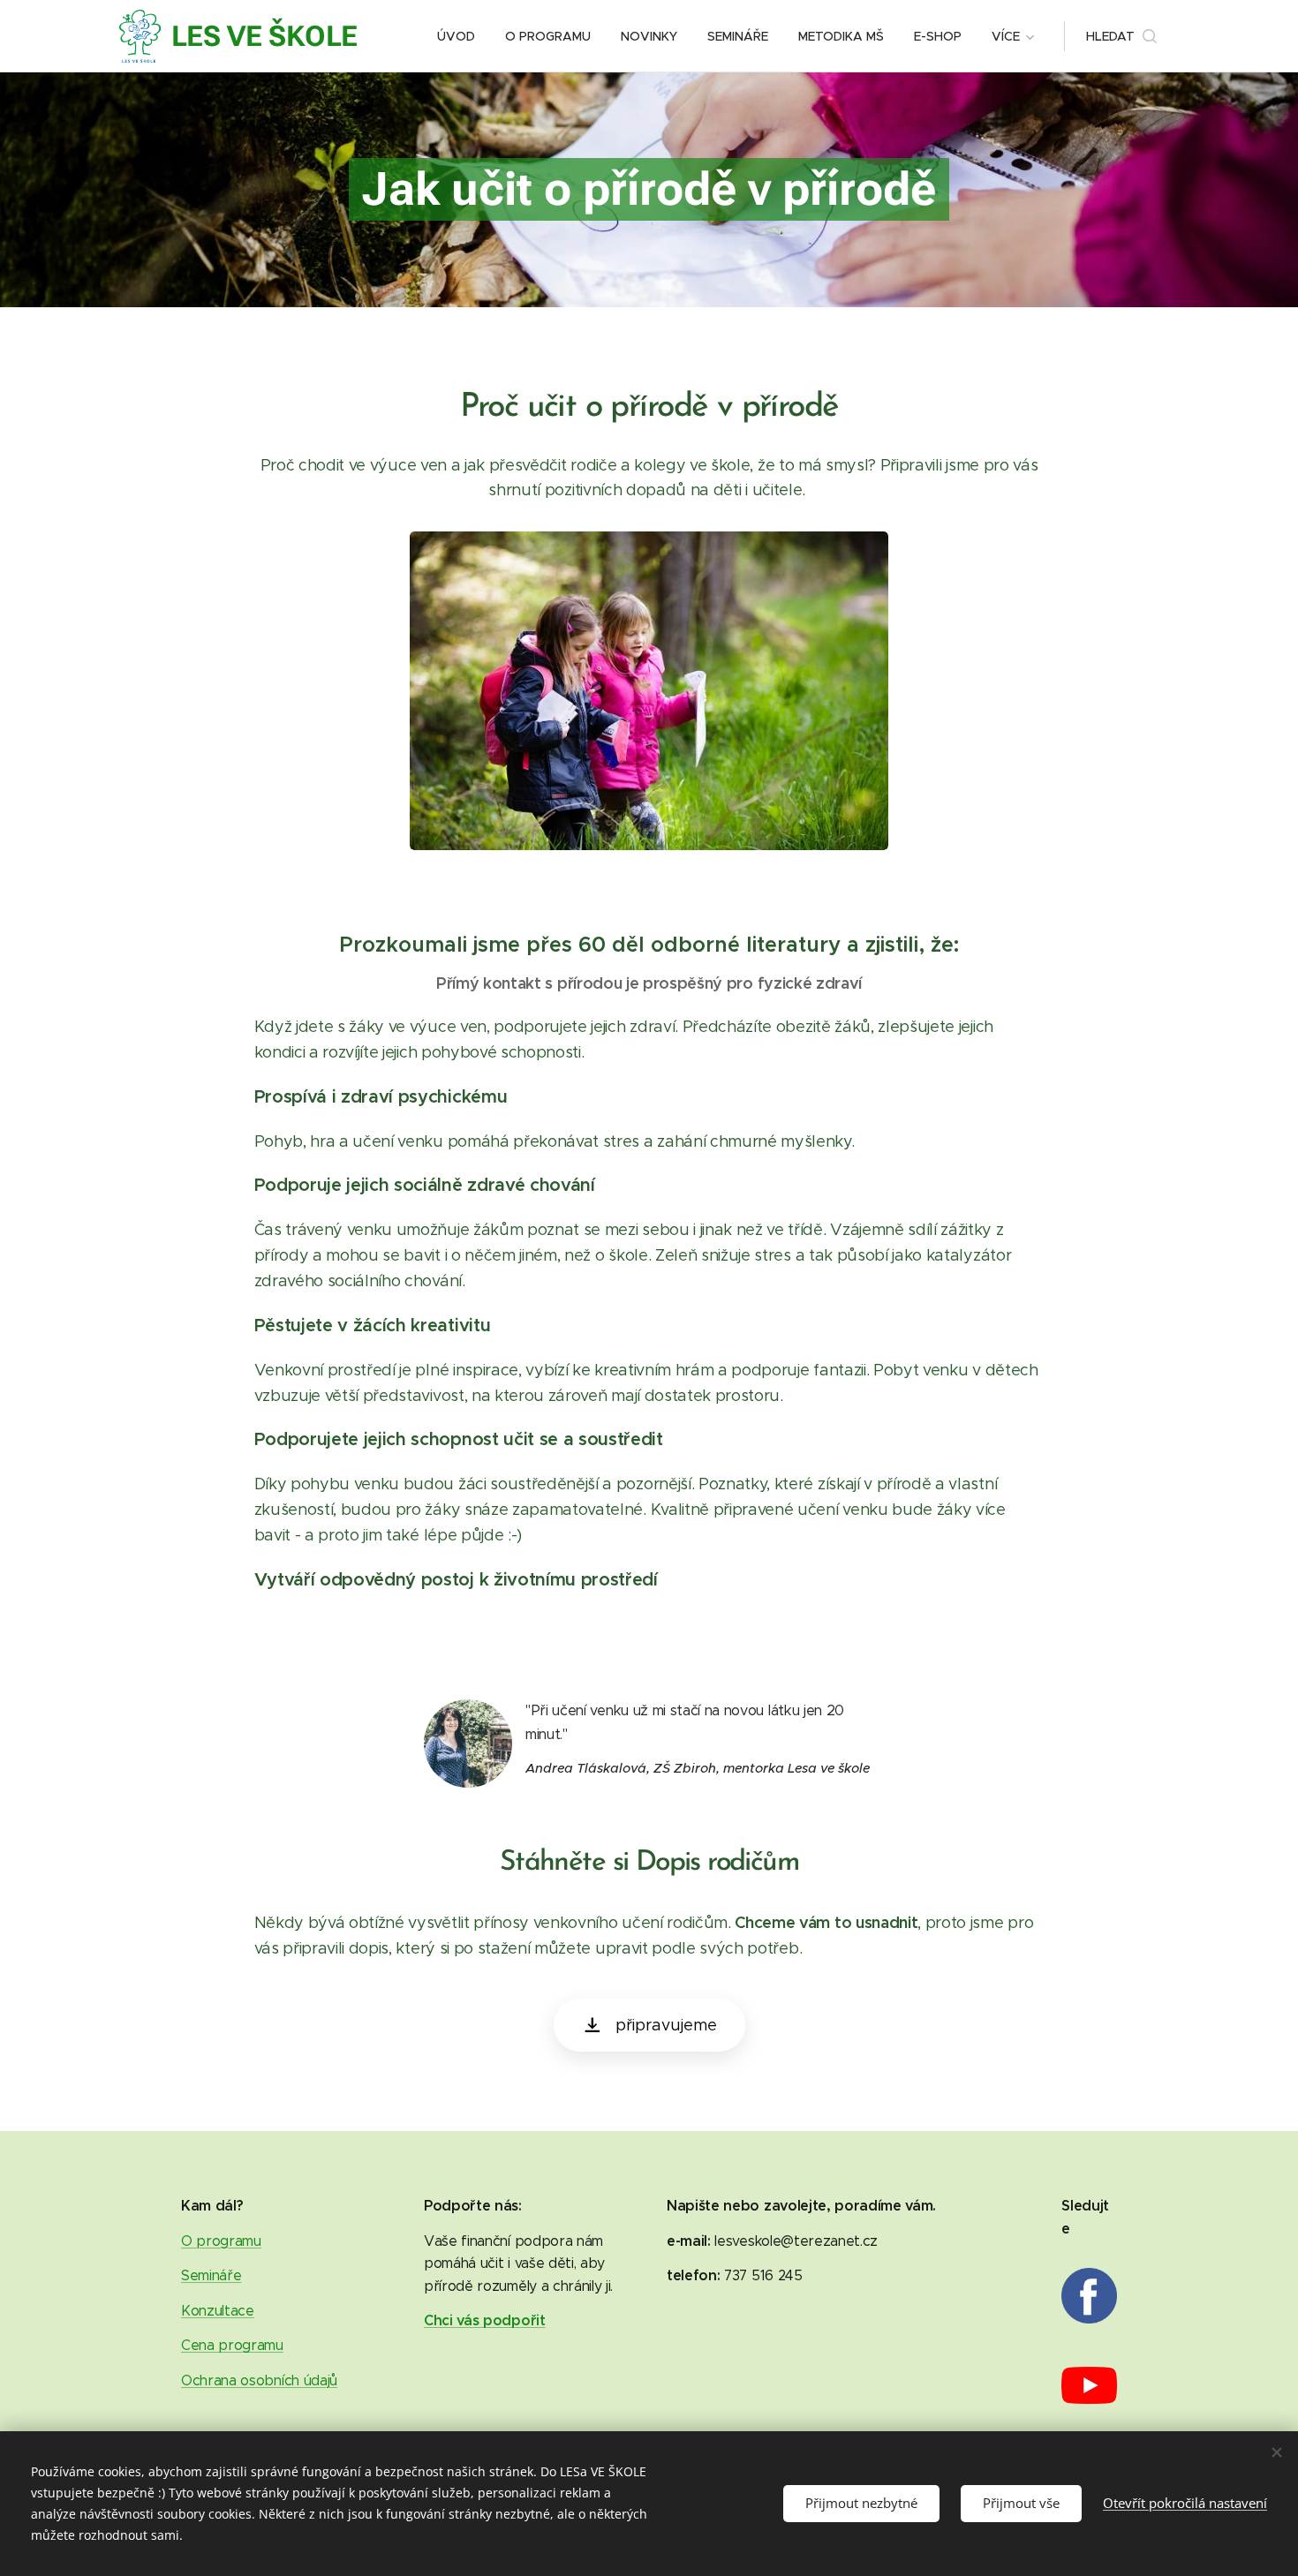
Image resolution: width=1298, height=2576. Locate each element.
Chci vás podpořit (485, 2320)
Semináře (211, 2275)
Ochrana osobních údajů (259, 2380)
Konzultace (218, 2311)
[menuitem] (456, 36)
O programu (221, 2241)
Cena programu (232, 2345)
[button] (1121, 36)
